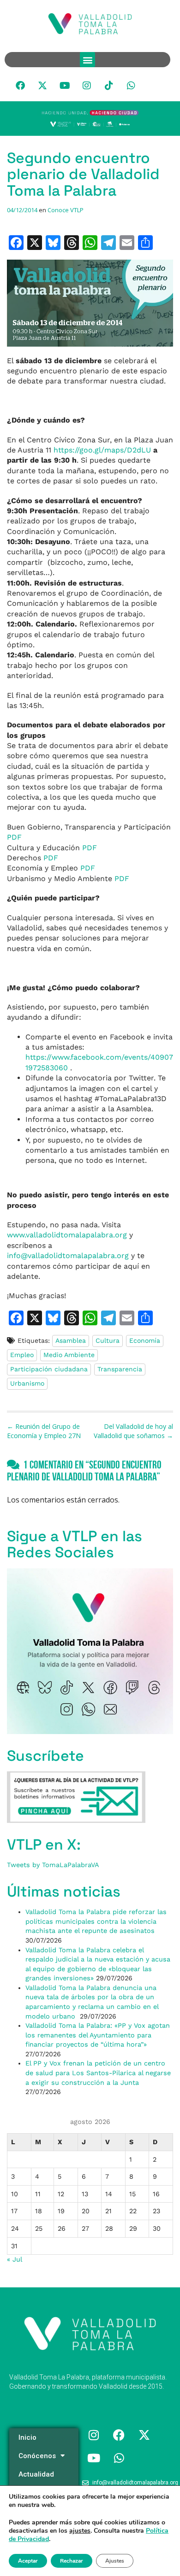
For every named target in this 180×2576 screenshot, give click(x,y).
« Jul (14, 2259)
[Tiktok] (109, 86)
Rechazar (72, 2561)
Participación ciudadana (49, 1369)
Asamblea (71, 1340)
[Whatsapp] (131, 86)
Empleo (22, 1355)
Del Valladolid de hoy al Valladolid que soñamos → (133, 1431)
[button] (87, 60)
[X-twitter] (42, 86)
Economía (145, 1340)
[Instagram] (87, 86)
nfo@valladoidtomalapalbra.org (68, 1256)
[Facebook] (20, 86)
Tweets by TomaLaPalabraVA (53, 1865)
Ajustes (115, 2561)
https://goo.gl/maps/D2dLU (102, 450)
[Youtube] (65, 86)
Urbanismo (27, 1383)
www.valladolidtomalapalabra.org (67, 1235)
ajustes (80, 2531)
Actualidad (36, 2474)
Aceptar (28, 2561)
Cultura (108, 1340)
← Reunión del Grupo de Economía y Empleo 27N (44, 1431)
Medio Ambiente (69, 1355)
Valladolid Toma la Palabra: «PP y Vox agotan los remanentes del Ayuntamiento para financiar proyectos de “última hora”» (98, 2035)
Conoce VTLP (66, 210)
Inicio (27, 2437)
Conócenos (37, 2456)
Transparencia (120, 1369)
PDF (14, 837)
